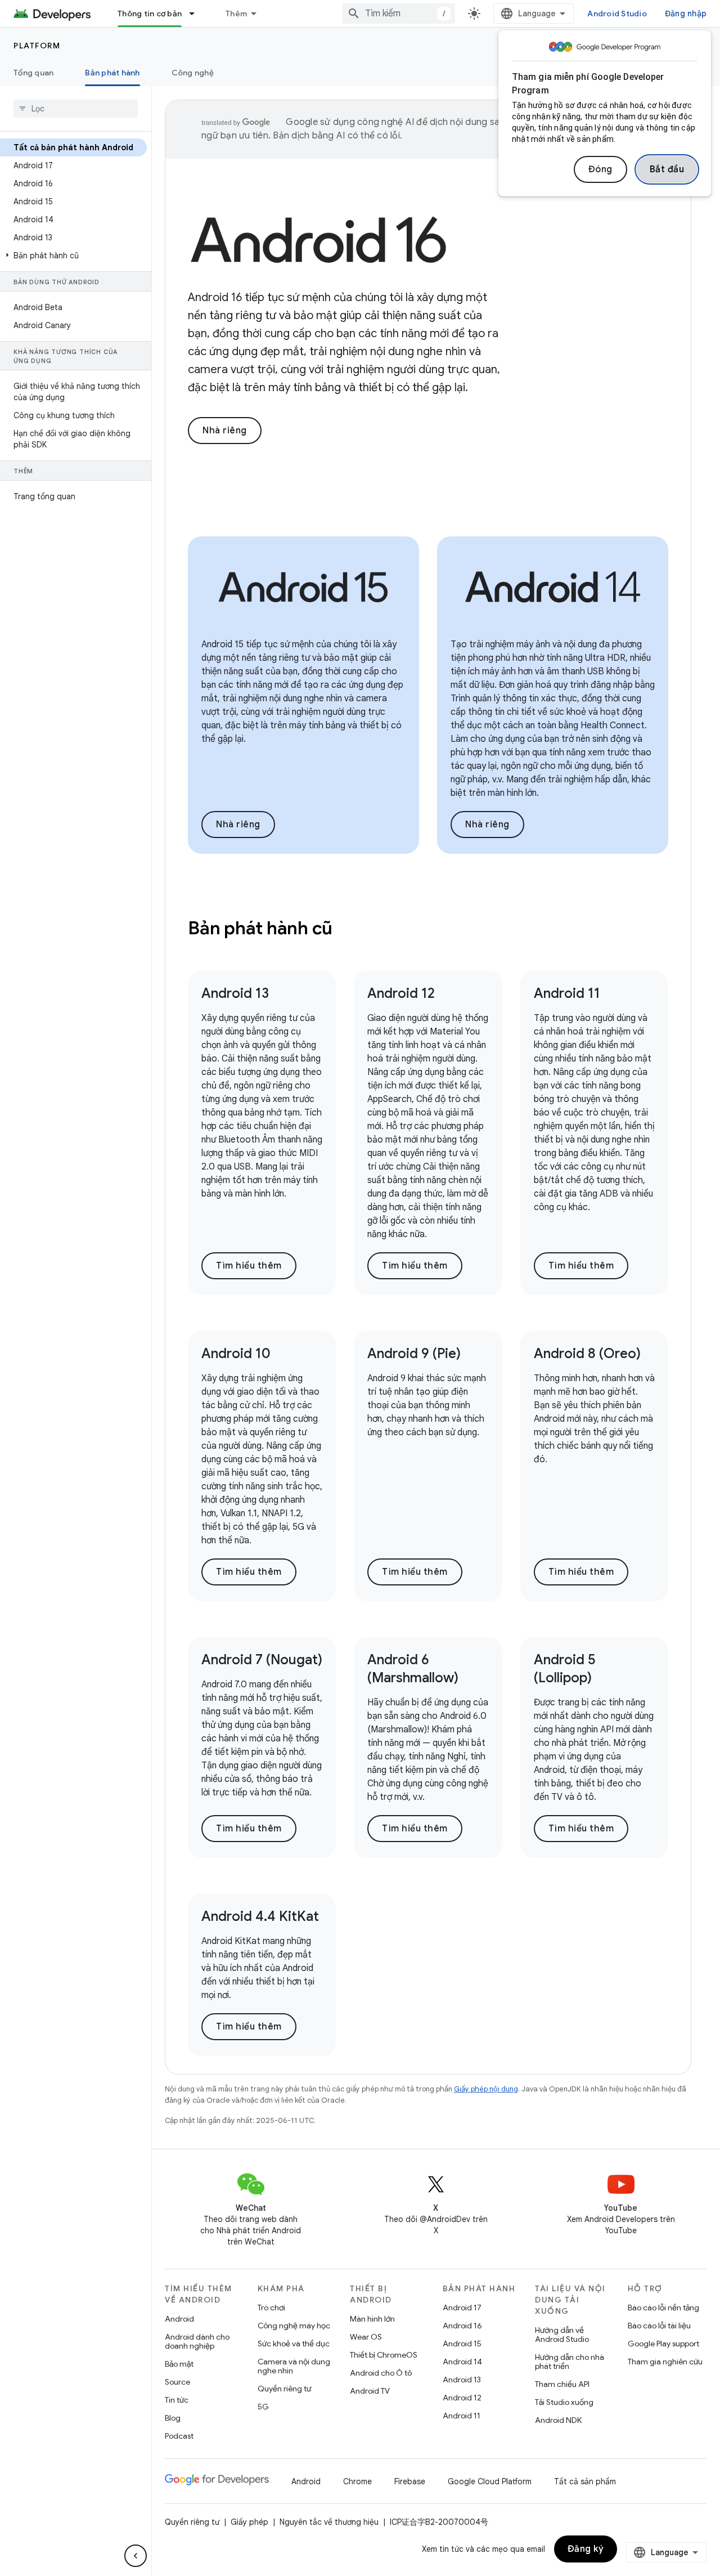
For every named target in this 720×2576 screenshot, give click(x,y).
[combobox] (399, 14)
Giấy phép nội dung (486, 2089)
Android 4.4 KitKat (260, 1916)
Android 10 (236, 1354)
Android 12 (401, 993)
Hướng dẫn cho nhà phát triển (570, 2362)
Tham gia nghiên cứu (665, 2362)
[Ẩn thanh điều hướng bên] (136, 2556)
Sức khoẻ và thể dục (294, 2344)
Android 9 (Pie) (414, 1354)
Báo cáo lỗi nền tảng (663, 2308)
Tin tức (177, 2400)
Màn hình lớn (372, 2319)
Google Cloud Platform (490, 2481)
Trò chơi (271, 2308)
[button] (73, 256)
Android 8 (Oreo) (587, 1354)
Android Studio (617, 14)
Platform (37, 46)
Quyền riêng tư (284, 2389)
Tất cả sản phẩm (585, 2481)
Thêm (236, 14)
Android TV (370, 2391)
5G (263, 2407)
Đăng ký (586, 2549)
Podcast (179, 2436)
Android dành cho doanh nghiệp (197, 2341)
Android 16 (462, 2326)
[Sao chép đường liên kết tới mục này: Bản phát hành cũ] (348, 930)
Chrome (357, 2481)
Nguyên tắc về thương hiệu (329, 2522)
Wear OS (366, 2337)
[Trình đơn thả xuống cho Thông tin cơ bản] (197, 14)
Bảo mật (179, 2364)
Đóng (600, 169)
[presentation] (428, 928)
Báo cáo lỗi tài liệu (659, 2326)
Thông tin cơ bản (150, 14)
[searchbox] (76, 109)
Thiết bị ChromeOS (384, 2355)
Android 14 (462, 2362)
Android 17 (462, 2308)
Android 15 (462, 2344)
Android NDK (558, 2420)
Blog (173, 2418)
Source (177, 2382)
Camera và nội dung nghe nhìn (294, 2366)
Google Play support (663, 2344)
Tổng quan (33, 73)
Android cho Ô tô (381, 2373)
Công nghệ (193, 73)
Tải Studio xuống (564, 2402)
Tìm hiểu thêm (249, 1266)
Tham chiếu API (562, 2384)
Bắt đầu (667, 169)
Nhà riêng (225, 431)
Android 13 (235, 993)
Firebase (410, 2481)
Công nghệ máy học (294, 2326)
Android (179, 2319)
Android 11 (567, 993)
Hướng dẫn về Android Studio (562, 2335)
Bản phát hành (112, 73)
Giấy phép (249, 2522)
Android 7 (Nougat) (262, 1660)
